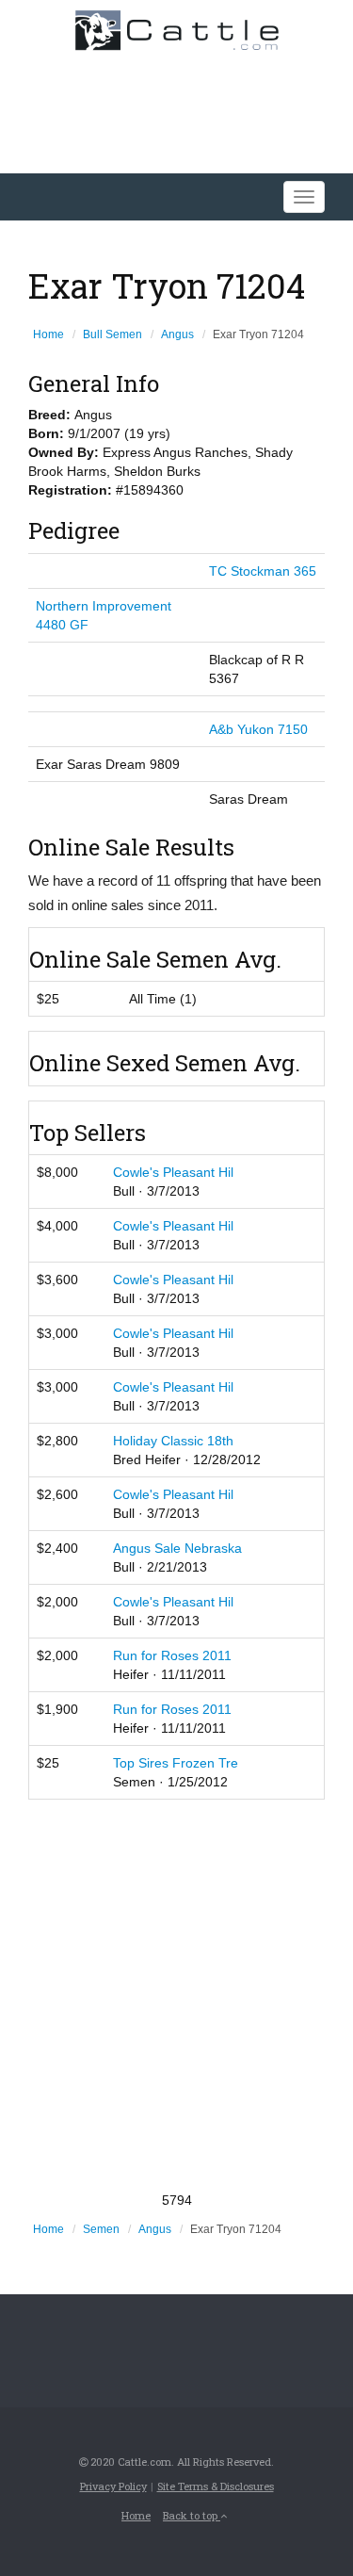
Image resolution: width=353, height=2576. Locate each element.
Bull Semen (112, 334)
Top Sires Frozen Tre (176, 1763)
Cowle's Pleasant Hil (173, 1172)
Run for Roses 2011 (172, 1655)
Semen (101, 2229)
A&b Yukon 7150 (258, 729)
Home (48, 334)
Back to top (192, 2515)
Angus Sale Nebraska (177, 1548)
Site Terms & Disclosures (216, 2486)
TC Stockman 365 (263, 571)
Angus (177, 334)
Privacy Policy (113, 2486)
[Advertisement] (176, 1995)
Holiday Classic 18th (173, 1441)
